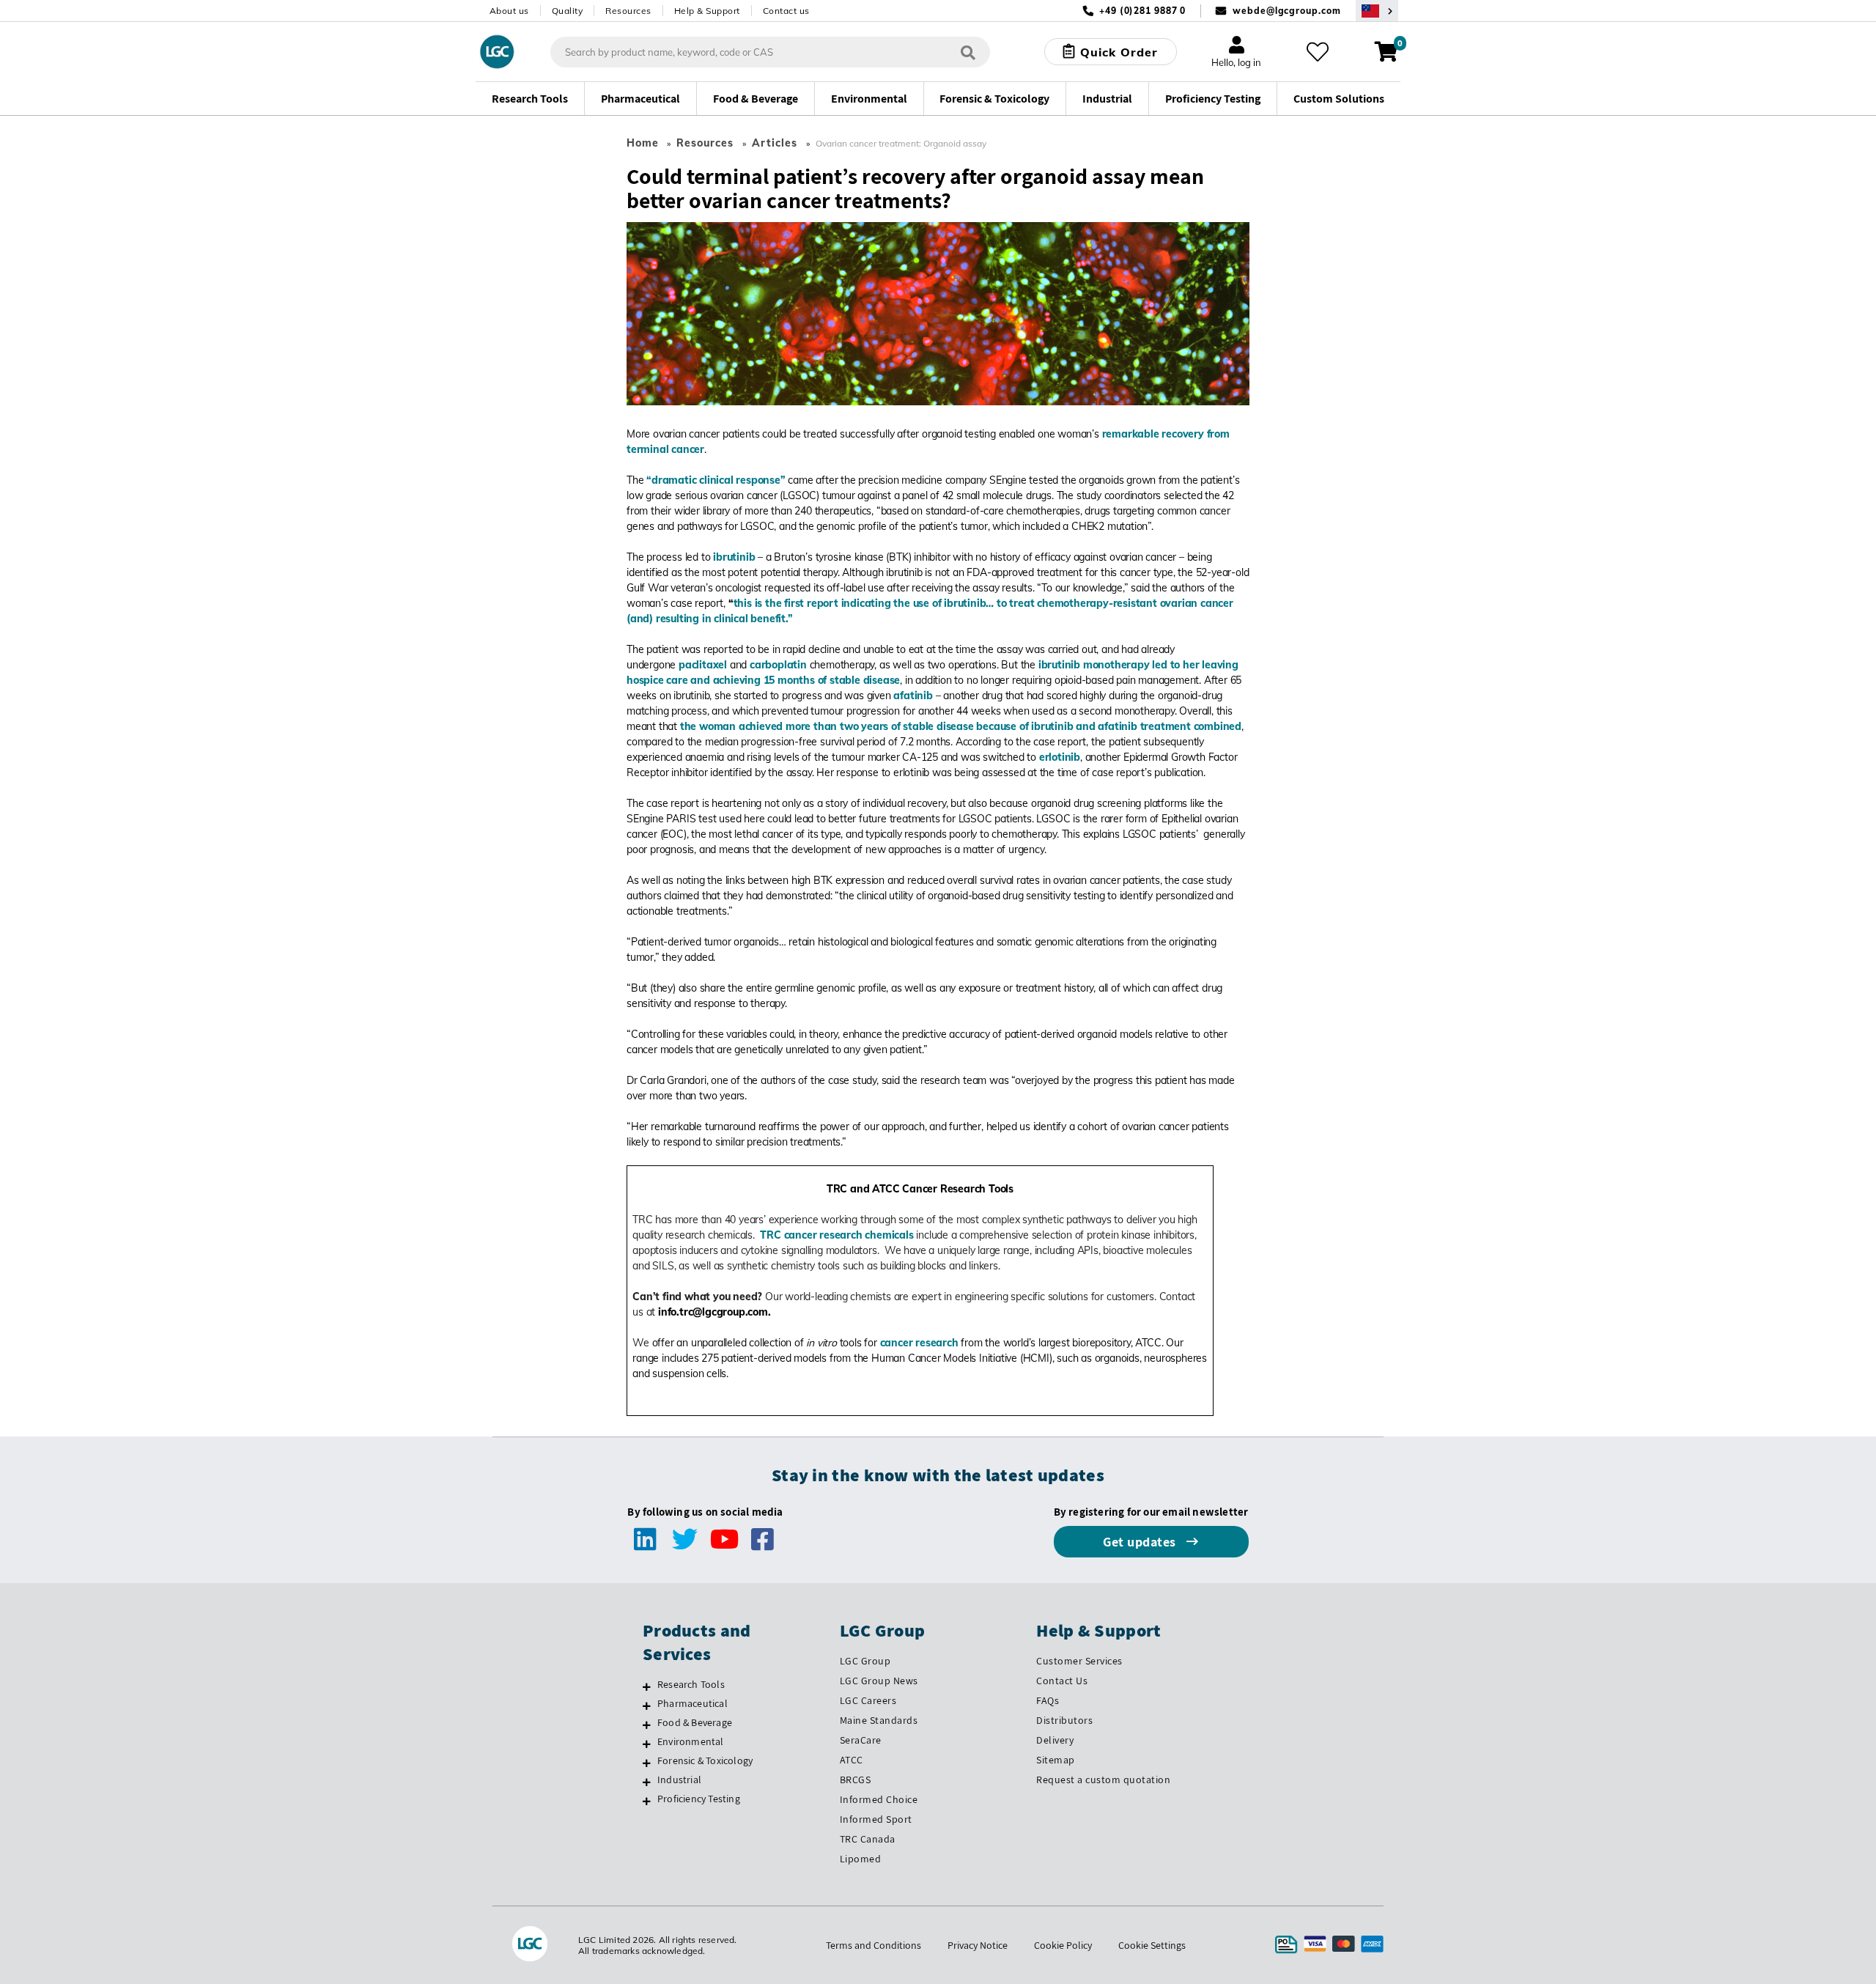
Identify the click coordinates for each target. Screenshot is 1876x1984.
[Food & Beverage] (647, 1725)
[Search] (968, 52)
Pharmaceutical (693, 1703)
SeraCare (861, 1740)
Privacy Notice (978, 1945)
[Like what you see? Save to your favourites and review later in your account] (1318, 52)
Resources (628, 11)
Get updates (1141, 1542)
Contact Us (1062, 1681)
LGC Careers (868, 1700)
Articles (775, 143)
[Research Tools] (647, 1686)
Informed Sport (876, 1819)
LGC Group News (879, 1681)
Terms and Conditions (874, 1945)
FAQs (1048, 1700)
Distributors (1064, 1720)
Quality (568, 11)
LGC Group (865, 1661)
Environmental (691, 1741)
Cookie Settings (1152, 1945)
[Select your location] (1377, 11)
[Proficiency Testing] (647, 1801)
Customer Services (1079, 1661)
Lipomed (861, 1859)
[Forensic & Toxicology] (647, 1763)
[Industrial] (647, 1782)
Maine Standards (879, 1720)
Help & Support (707, 11)
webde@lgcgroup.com (1286, 11)
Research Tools (691, 1684)
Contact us (786, 11)
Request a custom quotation (1103, 1780)
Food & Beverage (695, 1722)
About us (509, 11)
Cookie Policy (1063, 1945)
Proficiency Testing (699, 1799)
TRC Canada (868, 1839)
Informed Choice (879, 1799)
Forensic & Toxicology (705, 1760)
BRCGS (856, 1780)
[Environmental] (647, 1744)
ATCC (852, 1760)
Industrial (679, 1780)
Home (643, 143)
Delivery (1055, 1740)
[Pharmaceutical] (647, 1705)
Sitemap (1056, 1760)
